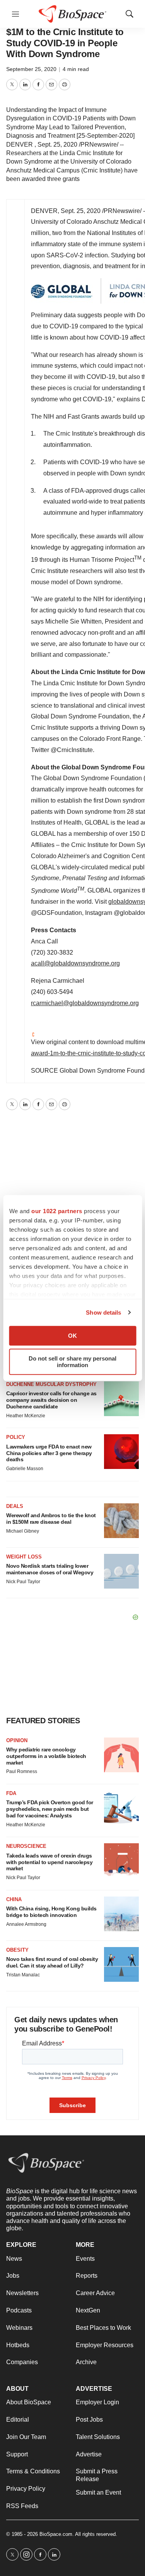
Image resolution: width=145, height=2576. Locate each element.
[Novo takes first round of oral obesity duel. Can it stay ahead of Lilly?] (121, 1964)
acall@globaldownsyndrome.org (75, 963)
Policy (16, 1437)
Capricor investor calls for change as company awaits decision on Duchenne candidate (51, 1400)
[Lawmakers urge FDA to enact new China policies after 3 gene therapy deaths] (121, 1452)
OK (72, 1336)
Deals (15, 1506)
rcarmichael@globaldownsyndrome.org (85, 1003)
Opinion (17, 1740)
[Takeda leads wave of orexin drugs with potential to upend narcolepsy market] (121, 1861)
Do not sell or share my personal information (72, 1362)
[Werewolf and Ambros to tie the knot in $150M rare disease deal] (121, 1521)
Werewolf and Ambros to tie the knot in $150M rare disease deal (51, 1519)
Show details (103, 1313)
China (14, 1899)
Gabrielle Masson (25, 1469)
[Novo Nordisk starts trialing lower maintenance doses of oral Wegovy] (121, 1571)
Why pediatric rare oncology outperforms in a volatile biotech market (46, 1756)
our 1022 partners (57, 1211)
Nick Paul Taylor (23, 1582)
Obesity (17, 1950)
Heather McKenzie (26, 1416)
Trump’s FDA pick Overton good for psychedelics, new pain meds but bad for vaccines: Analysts (50, 1809)
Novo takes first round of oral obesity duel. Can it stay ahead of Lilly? (52, 1962)
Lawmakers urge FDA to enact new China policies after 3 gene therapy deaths (49, 1453)
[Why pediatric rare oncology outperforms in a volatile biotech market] (121, 1755)
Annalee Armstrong (26, 1924)
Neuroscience (26, 1846)
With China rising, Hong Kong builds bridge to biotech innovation (51, 1912)
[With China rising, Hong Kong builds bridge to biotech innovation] (121, 1914)
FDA (11, 1793)
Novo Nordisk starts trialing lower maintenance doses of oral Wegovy (50, 1569)
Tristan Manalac (23, 1975)
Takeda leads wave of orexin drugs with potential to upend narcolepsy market (49, 1862)
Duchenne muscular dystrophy (51, 1384)
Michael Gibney (23, 1531)
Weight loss (24, 1557)
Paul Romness (22, 1771)
